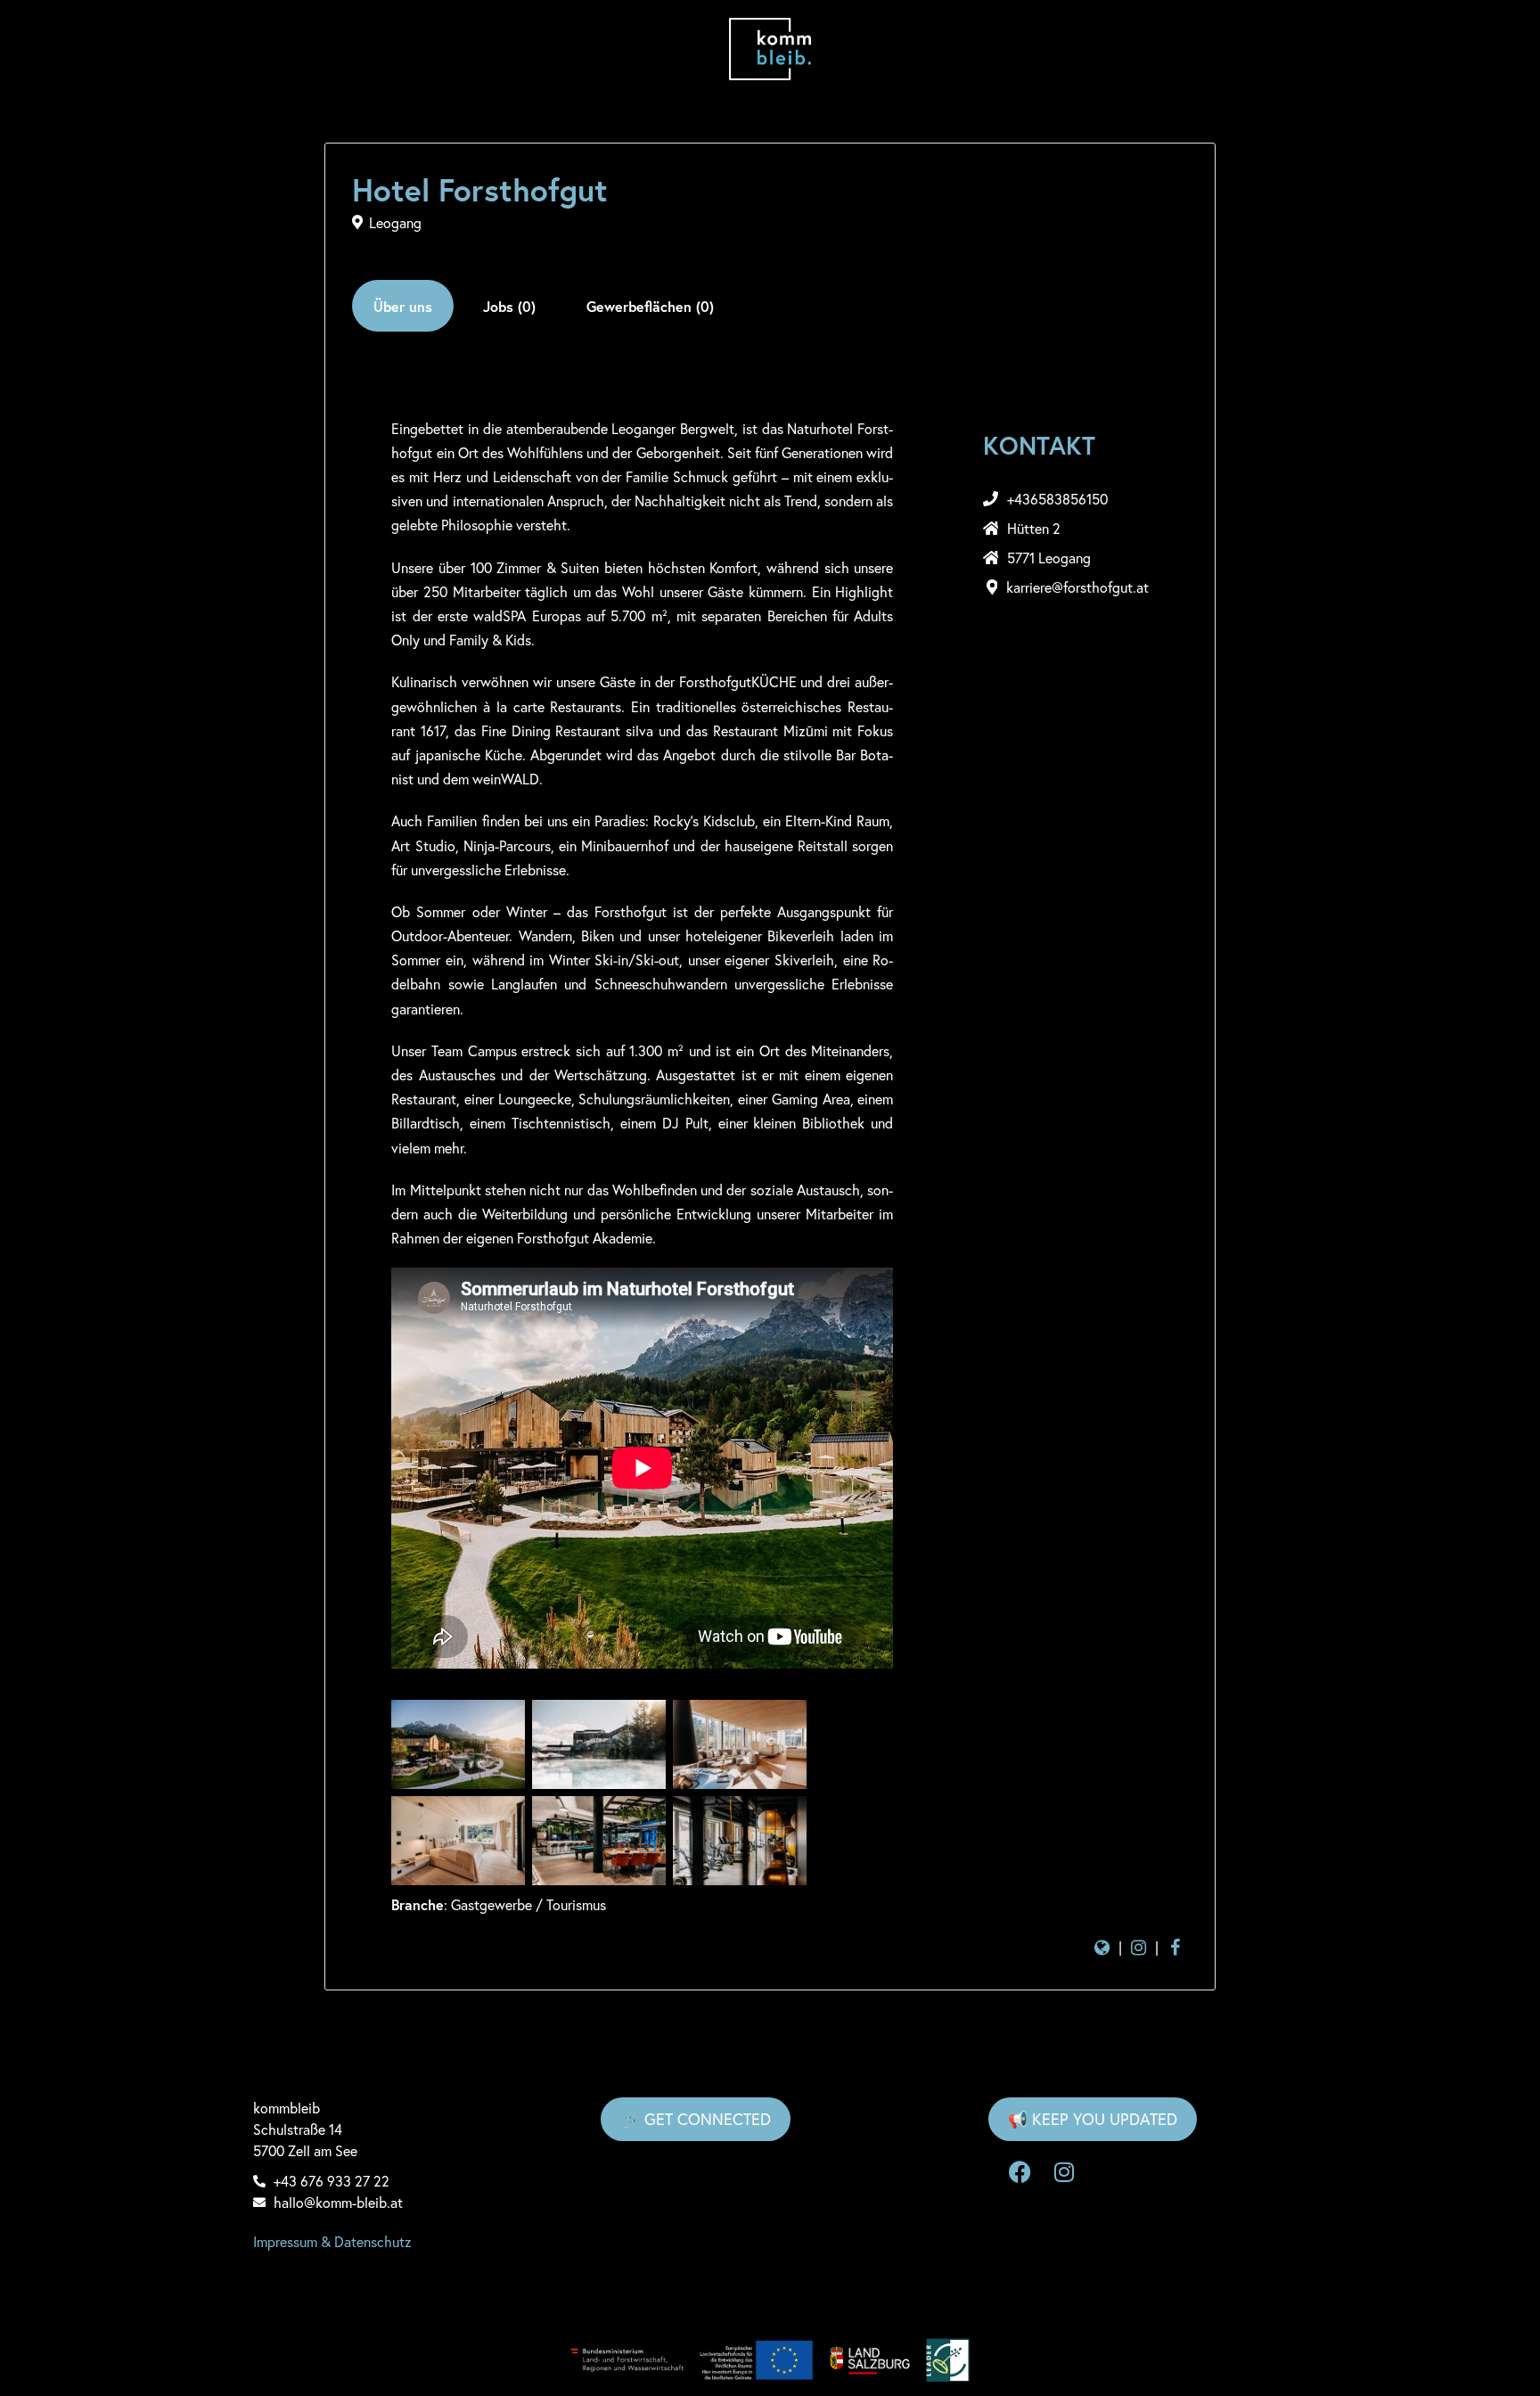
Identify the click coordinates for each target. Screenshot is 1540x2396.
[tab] (403, 306)
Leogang (395, 222)
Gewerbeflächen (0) (650, 306)
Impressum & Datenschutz (332, 2241)
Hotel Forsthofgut (480, 190)
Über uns (403, 306)
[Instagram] (1064, 2172)
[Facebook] (1020, 2172)
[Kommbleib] (770, 49)
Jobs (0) (509, 306)
